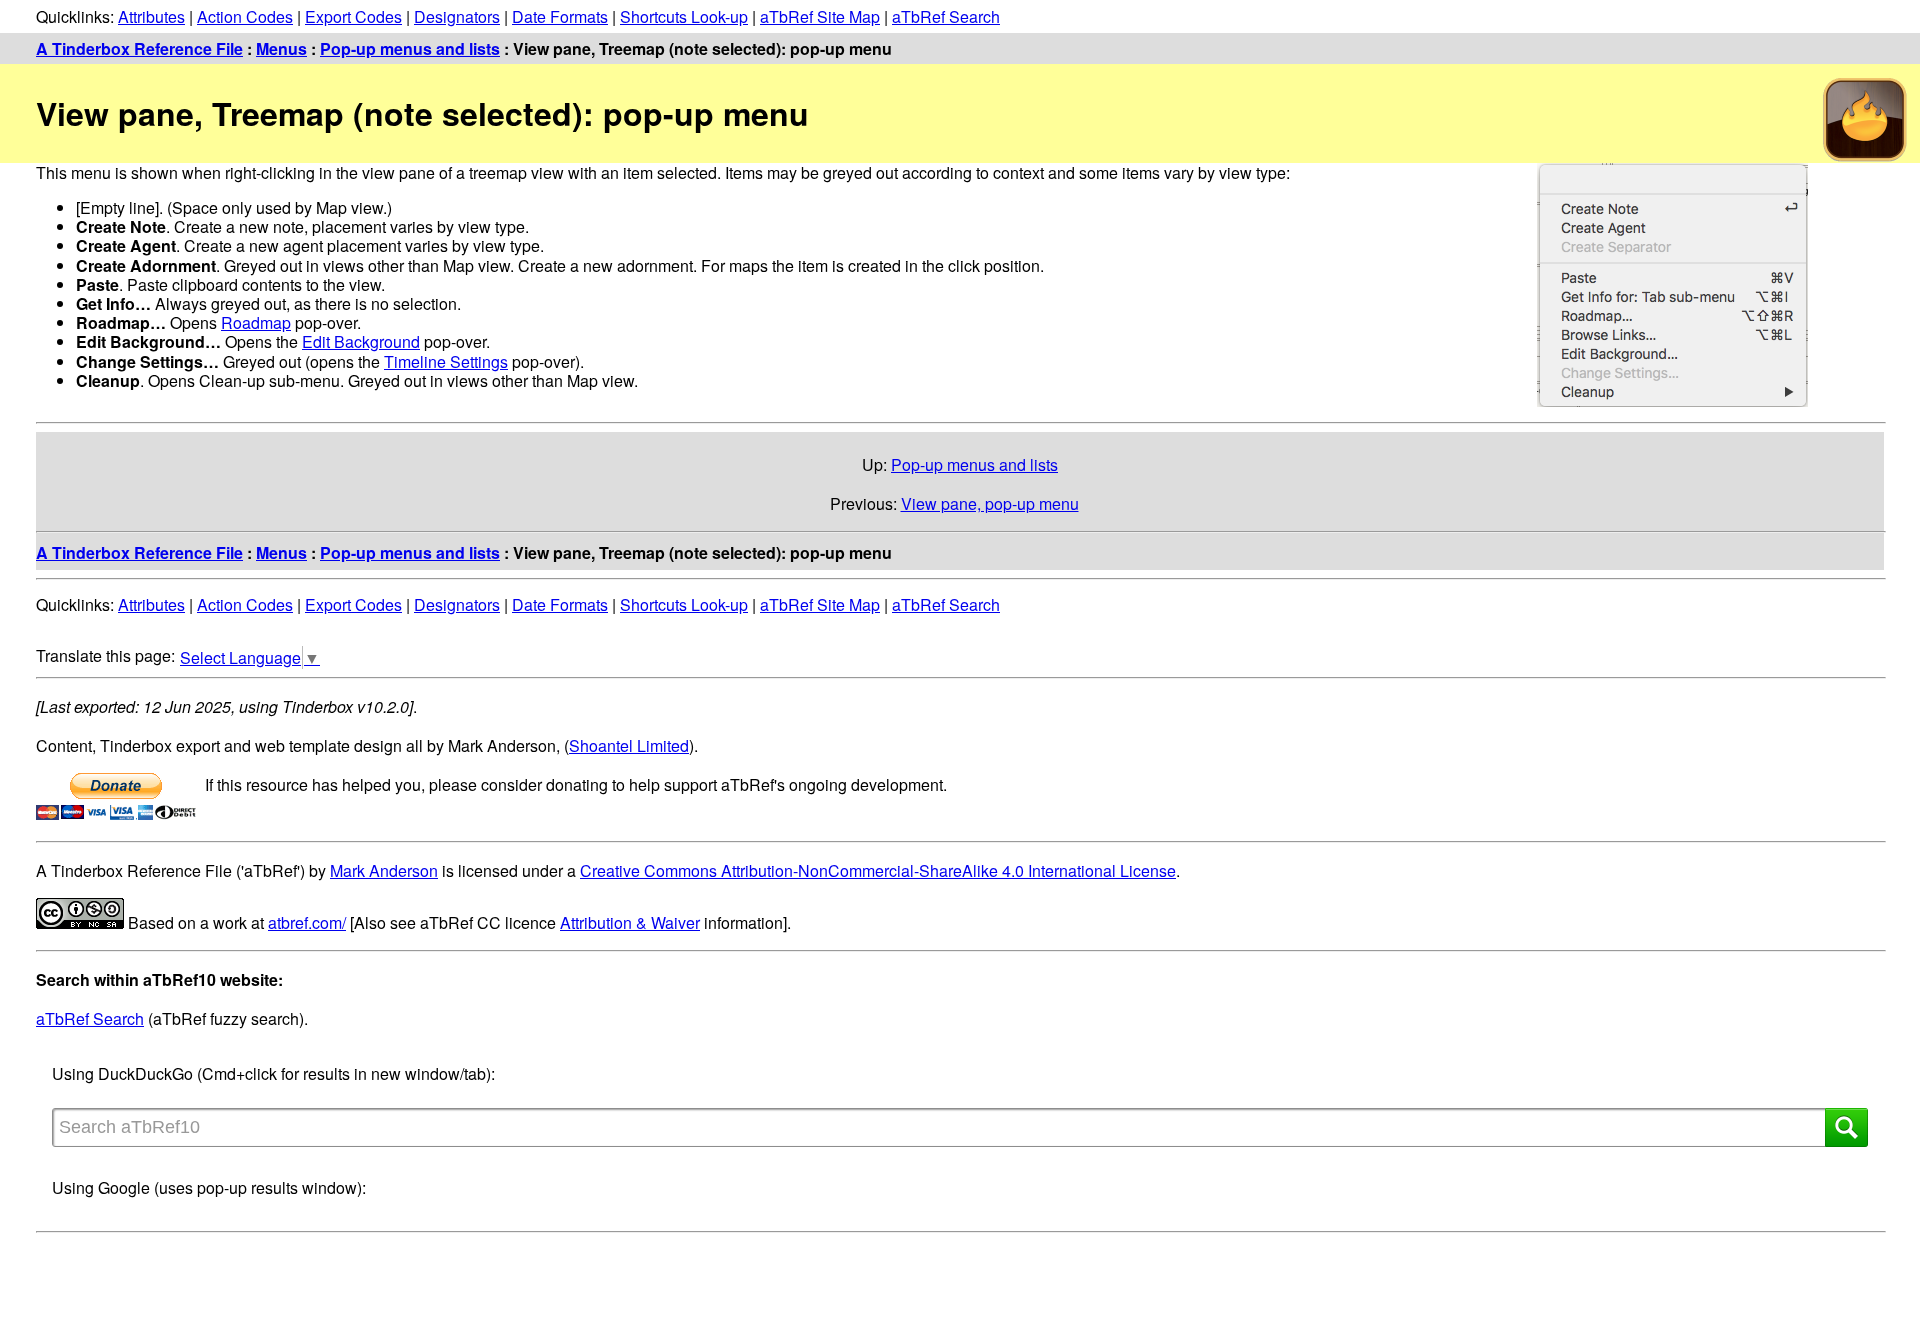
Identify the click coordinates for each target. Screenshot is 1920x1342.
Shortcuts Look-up (684, 16)
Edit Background (361, 341)
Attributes (151, 16)
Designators (457, 16)
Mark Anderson (384, 870)
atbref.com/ (307, 922)
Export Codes (353, 16)
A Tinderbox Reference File (139, 48)
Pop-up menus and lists (410, 48)
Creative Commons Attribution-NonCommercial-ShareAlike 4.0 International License (878, 870)
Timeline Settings (446, 361)
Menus (281, 48)
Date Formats (560, 16)
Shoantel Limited (629, 745)
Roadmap (256, 322)
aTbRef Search (946, 16)
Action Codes (245, 16)
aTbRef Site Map (820, 16)
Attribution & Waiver (630, 922)
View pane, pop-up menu (990, 503)
